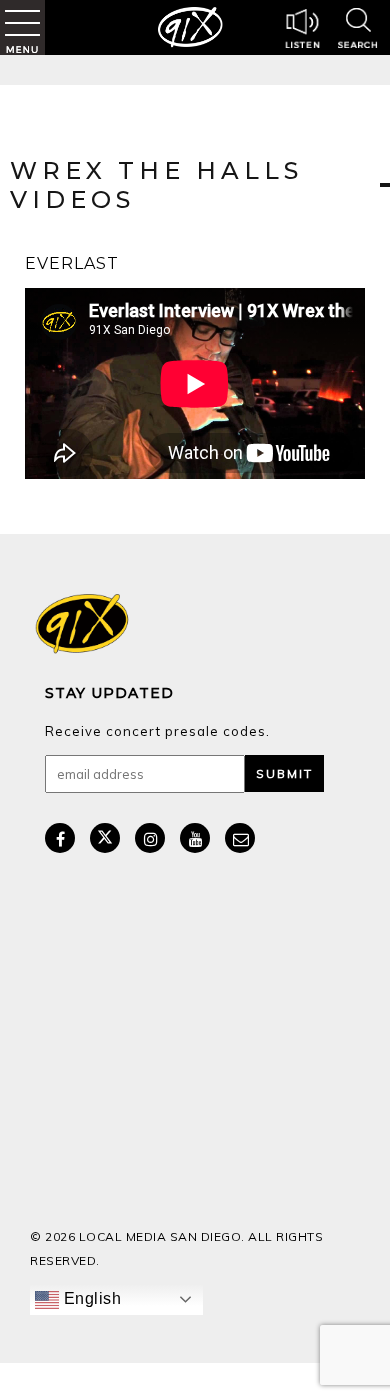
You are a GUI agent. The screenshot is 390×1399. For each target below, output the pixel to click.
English (90, 1298)
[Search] (358, 31)
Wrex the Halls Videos (156, 185)
